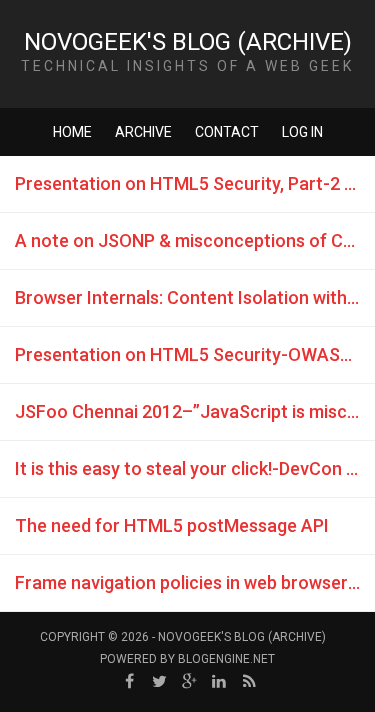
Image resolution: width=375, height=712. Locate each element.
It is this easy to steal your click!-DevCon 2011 (195, 468)
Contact (227, 132)
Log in (302, 132)
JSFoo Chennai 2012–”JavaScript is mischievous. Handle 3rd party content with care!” (195, 411)
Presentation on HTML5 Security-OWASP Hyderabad (195, 354)
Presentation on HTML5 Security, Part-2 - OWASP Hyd (195, 183)
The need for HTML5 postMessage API (172, 525)
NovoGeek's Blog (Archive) (188, 42)
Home (72, 132)
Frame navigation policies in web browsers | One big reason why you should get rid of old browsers (195, 582)
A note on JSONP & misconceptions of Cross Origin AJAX (195, 240)
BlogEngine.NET (226, 659)
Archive (143, 132)
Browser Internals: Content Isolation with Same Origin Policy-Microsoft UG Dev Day (195, 297)
